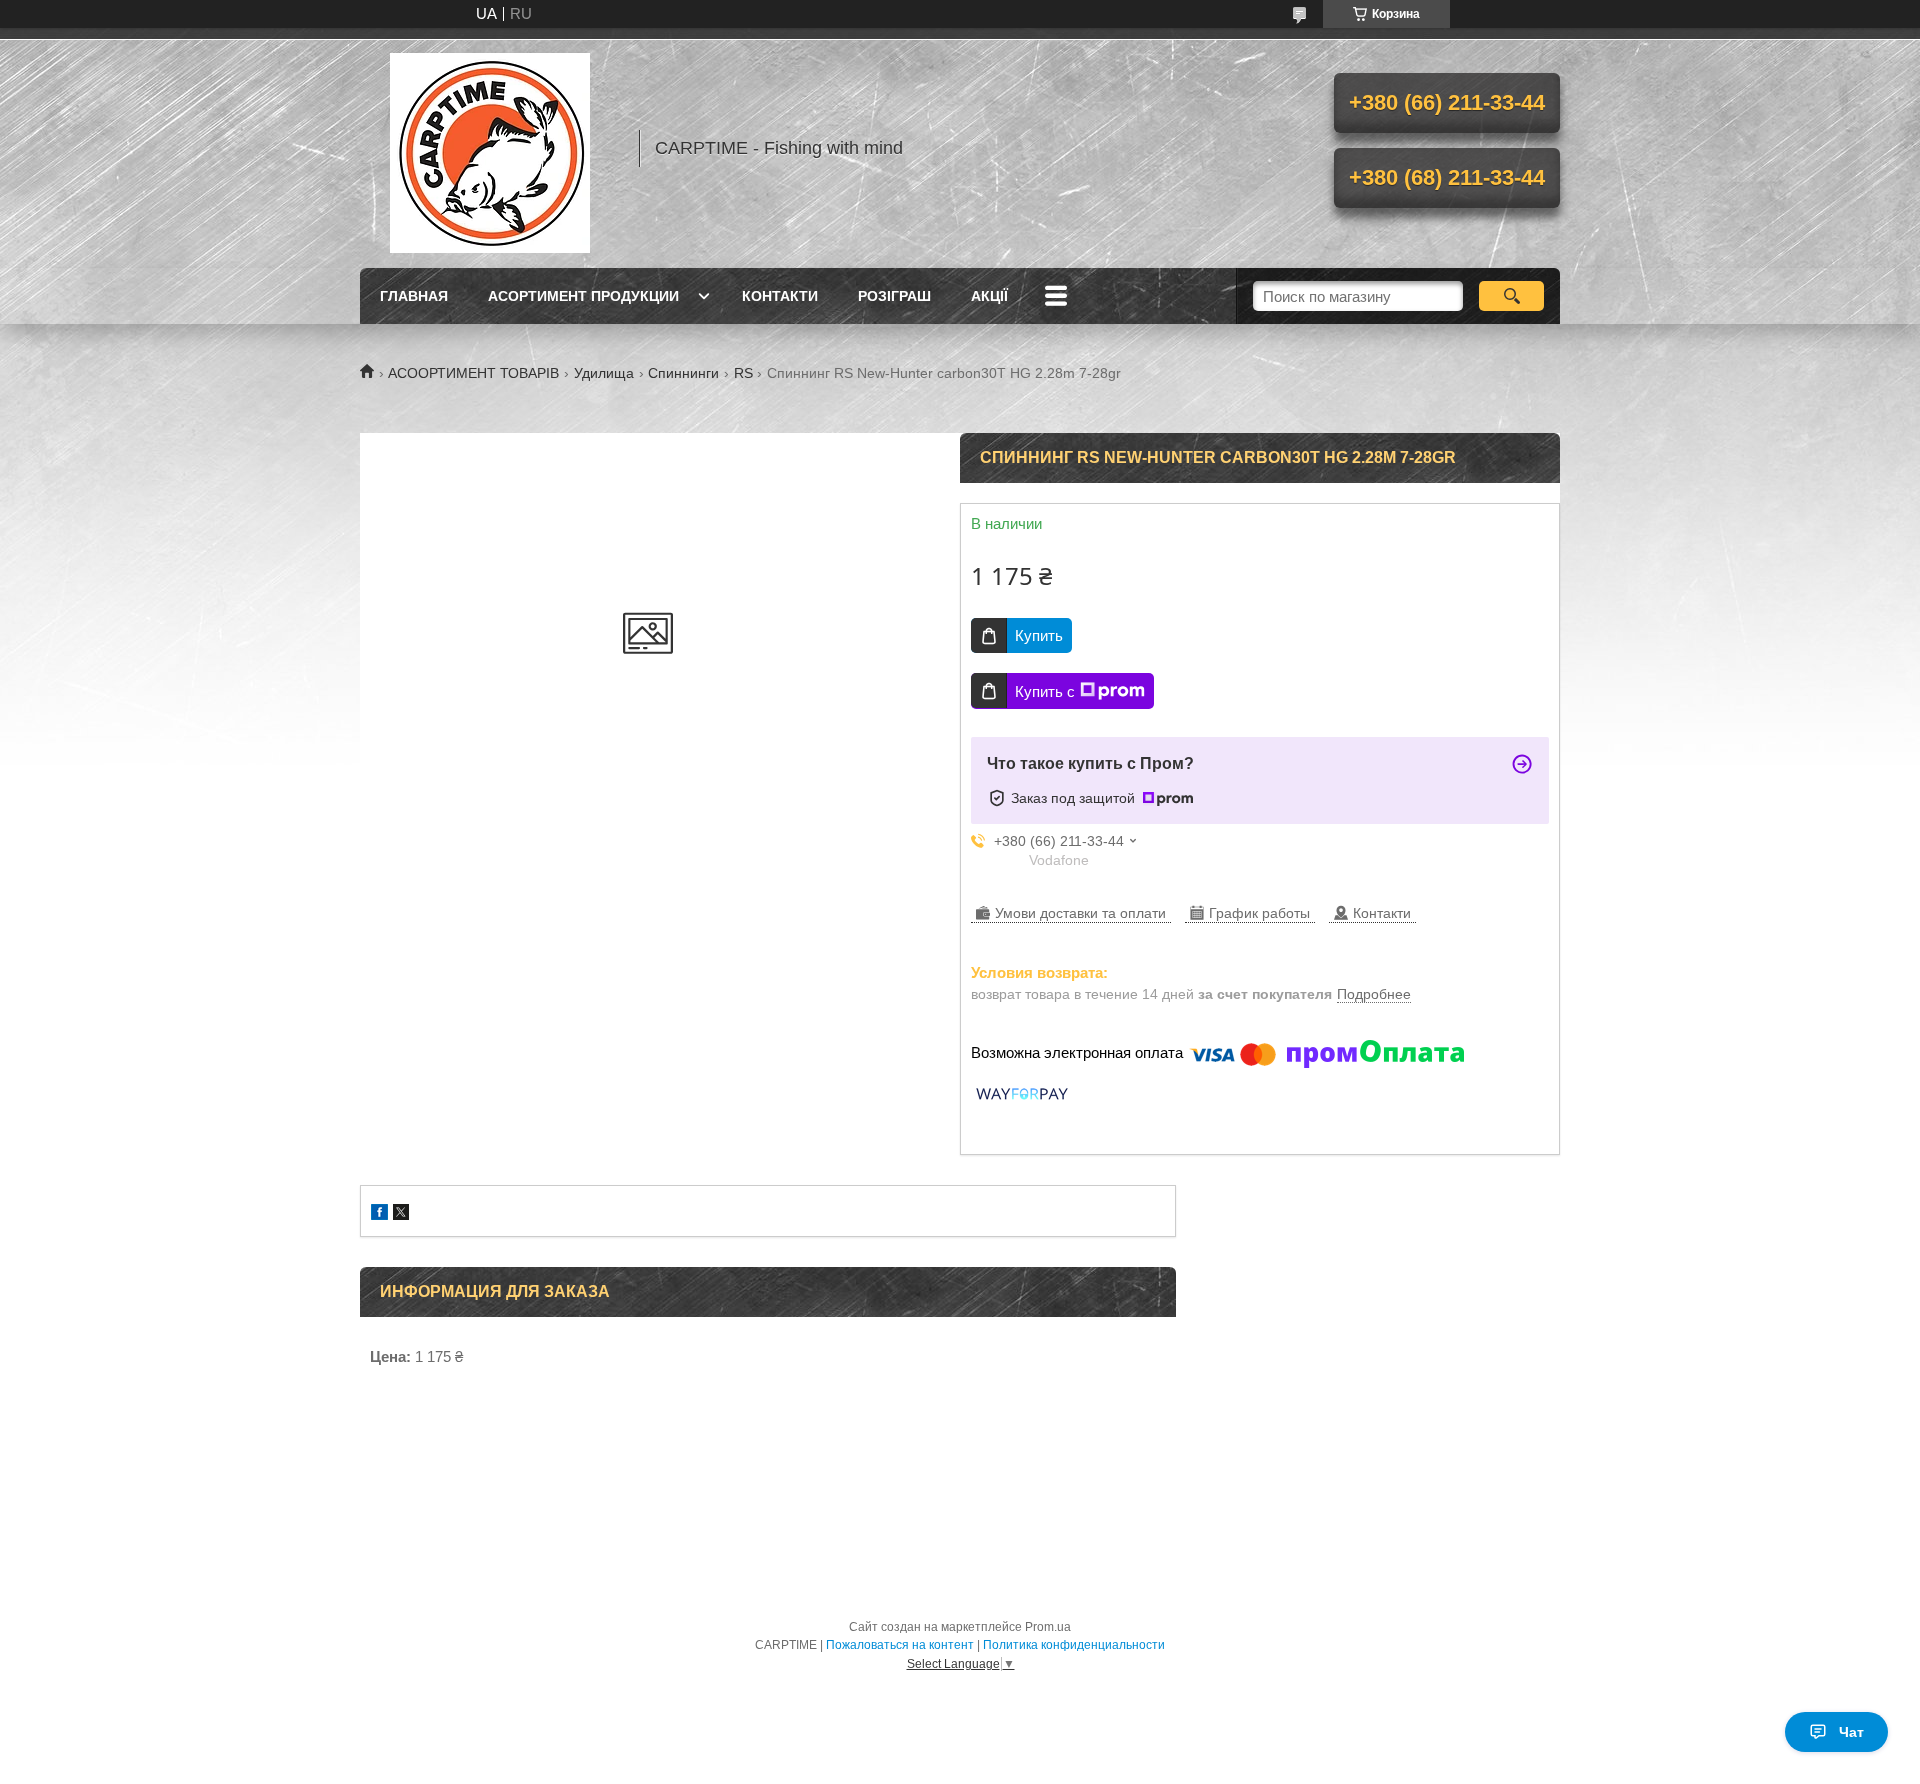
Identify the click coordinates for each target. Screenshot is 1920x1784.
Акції (989, 296)
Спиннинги (683, 373)
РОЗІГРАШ (894, 296)
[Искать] (1511, 296)
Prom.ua (1048, 1627)
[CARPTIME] (490, 148)
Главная (414, 296)
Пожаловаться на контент (900, 1645)
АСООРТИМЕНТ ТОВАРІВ (473, 373)
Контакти (780, 296)
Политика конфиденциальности (1074, 1645)
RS (743, 373)
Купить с (1045, 691)
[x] (401, 1214)
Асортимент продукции (583, 296)
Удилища (604, 373)
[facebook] (379, 1214)
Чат (1851, 1732)
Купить (1039, 635)
